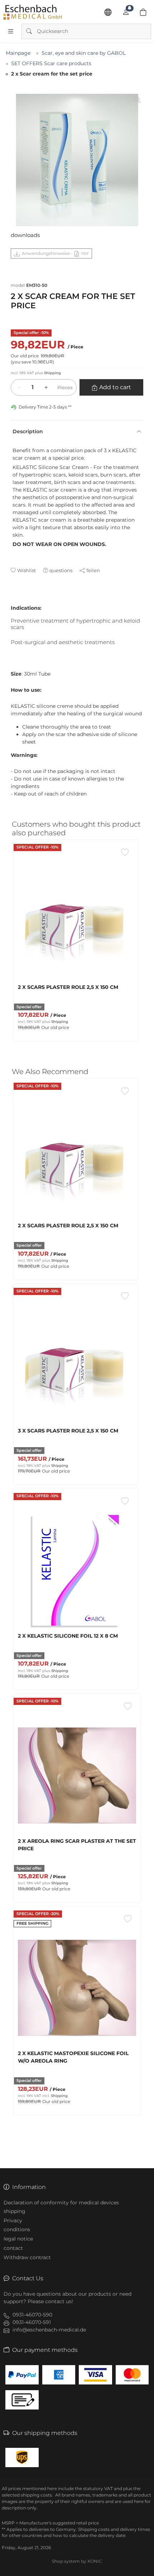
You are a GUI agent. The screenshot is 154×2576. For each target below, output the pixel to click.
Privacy (13, 2220)
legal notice (18, 2239)
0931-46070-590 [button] (32, 2315)
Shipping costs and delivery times (114, 2529)
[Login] (126, 12)
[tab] (14, 601)
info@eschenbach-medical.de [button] (49, 2330)
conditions (17, 2229)
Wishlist (27, 570)
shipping (15, 2211)
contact (13, 2248)
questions (61, 570)
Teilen (93, 570)
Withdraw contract (27, 2257)
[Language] (108, 12)
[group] (77, 160)
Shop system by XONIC (77, 2561)
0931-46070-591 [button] (32, 2322)
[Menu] (11, 31)
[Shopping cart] (143, 12)
